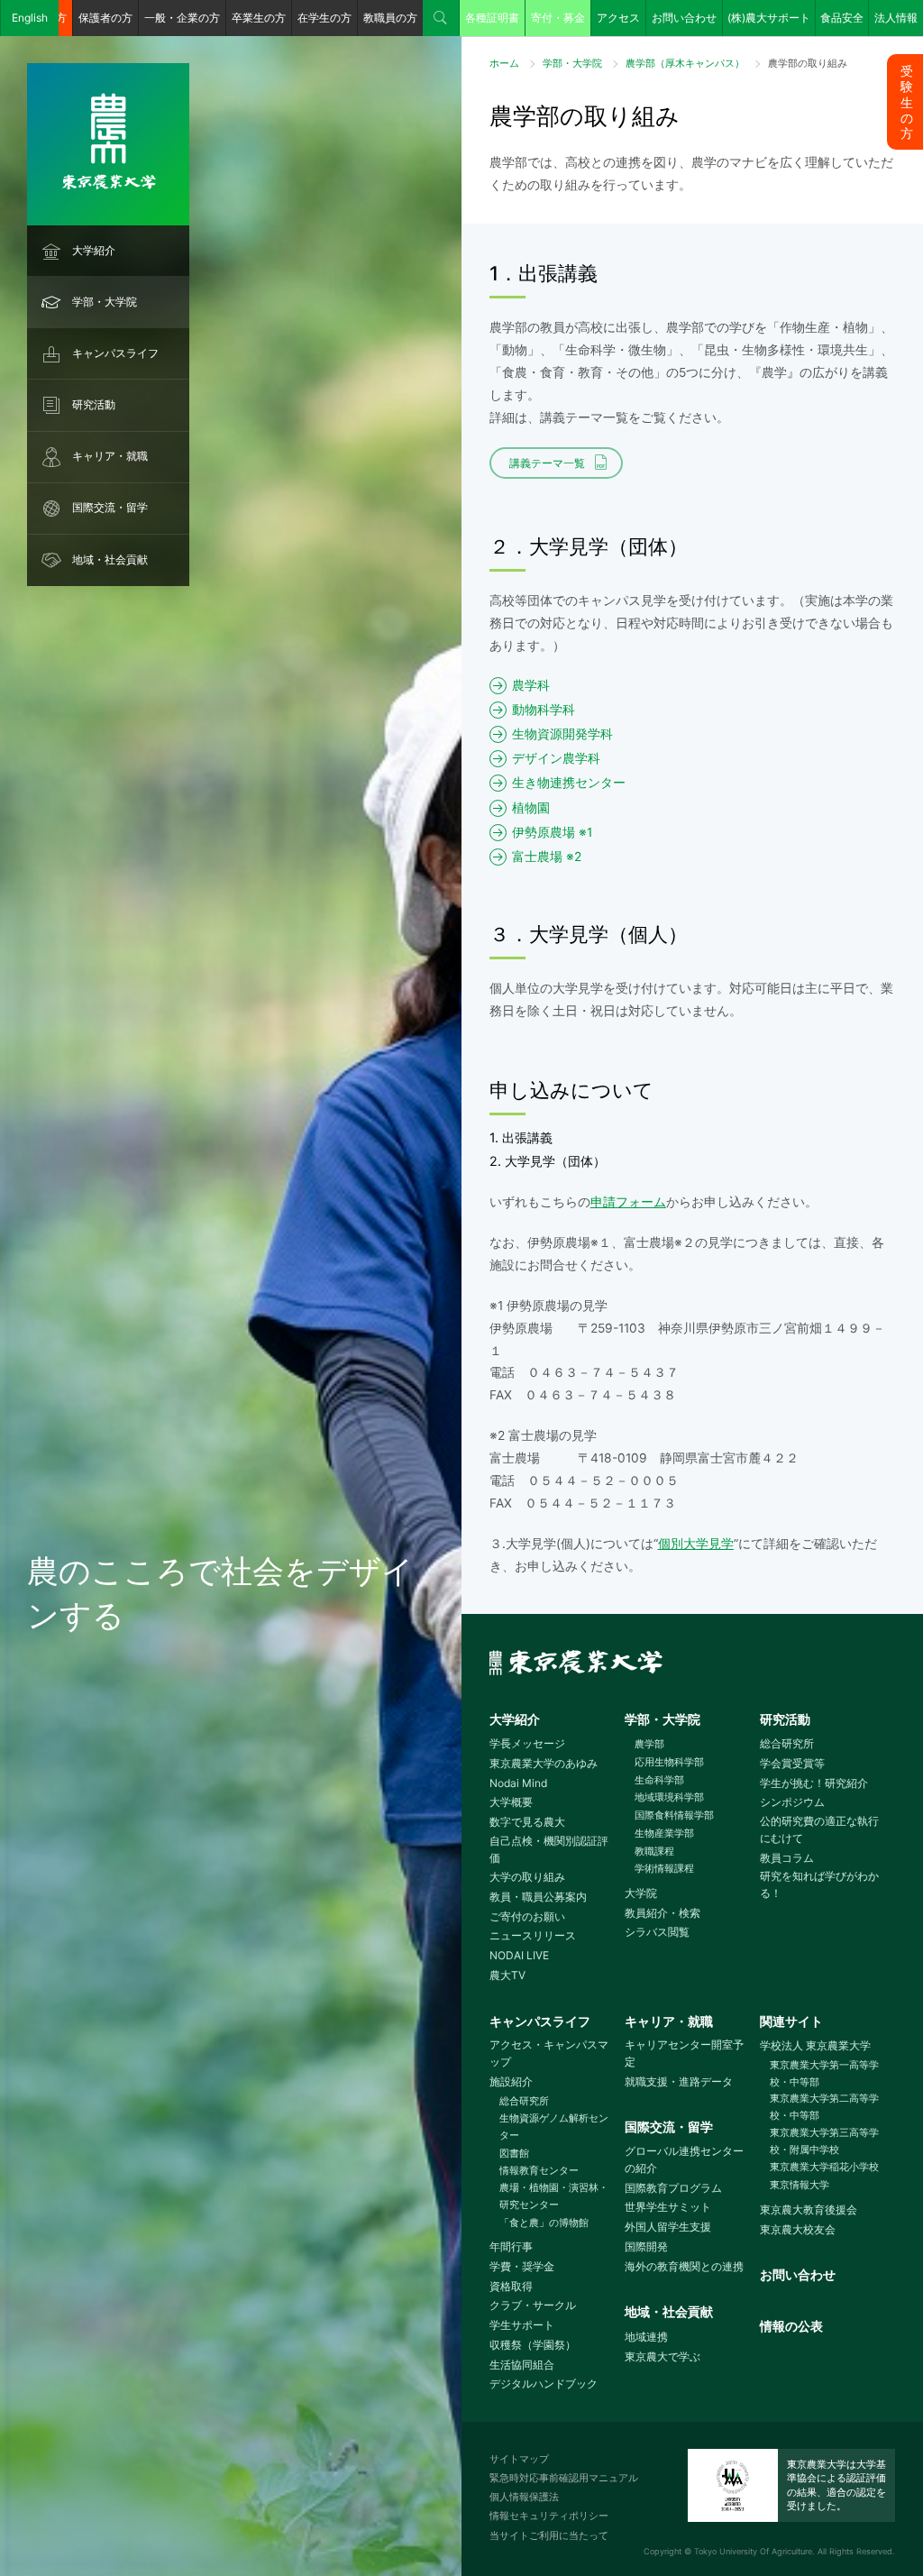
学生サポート (522, 2325)
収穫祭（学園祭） (533, 2345)
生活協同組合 (522, 2365)
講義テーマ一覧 (547, 463)
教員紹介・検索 (663, 1913)
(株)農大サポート (769, 18)
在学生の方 (324, 18)
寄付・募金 (558, 18)
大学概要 (511, 1802)
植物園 (531, 808)
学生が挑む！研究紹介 (814, 1783)
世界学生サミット (668, 2207)
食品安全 (842, 18)
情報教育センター (539, 2170)
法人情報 (896, 18)
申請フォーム (628, 1202)
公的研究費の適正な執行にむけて (819, 1829)
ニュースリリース (533, 1935)
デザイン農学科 (556, 758)
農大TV (507, 1975)
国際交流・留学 (110, 507)
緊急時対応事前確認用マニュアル (564, 2478)
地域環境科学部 (669, 1797)
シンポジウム (792, 1802)
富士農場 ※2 (547, 857)
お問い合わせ (684, 18)
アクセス (618, 18)
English (30, 18)
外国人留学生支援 (668, 2227)
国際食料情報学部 (674, 1815)
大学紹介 (94, 250)
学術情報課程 (664, 1868)
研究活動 (94, 404)
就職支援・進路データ (679, 2081)
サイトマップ (519, 2459)
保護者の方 (105, 18)
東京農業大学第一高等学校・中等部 (824, 2073)
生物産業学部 (664, 1833)
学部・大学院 (105, 302)
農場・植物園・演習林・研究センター (554, 2196)
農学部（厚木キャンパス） (685, 63)
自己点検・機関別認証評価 (549, 1849)
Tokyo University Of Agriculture (753, 2551)
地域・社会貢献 (110, 559)
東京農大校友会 (798, 2229)
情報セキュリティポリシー (549, 2516)
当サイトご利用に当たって (549, 2535)
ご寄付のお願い (527, 1916)
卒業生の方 (259, 18)
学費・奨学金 (522, 2266)
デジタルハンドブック (544, 2383)
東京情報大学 (800, 2185)
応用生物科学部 (669, 1762)
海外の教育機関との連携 (684, 2266)
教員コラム (787, 1858)
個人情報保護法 (524, 2497)
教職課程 (654, 1851)
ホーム (504, 63)
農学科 (531, 685)
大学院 (641, 1893)
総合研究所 (787, 1743)
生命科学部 (659, 1780)
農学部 (649, 1744)
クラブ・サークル (533, 2305)
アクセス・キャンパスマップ (549, 2053)
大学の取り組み (527, 1877)
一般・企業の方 (182, 18)
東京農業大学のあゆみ (544, 1763)
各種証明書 (492, 18)
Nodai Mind (518, 1783)
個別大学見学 (696, 1544)
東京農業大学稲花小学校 (824, 2167)
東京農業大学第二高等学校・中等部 (824, 2107)
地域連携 (646, 2337)
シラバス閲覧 (657, 1932)
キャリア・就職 (110, 456)
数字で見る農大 (527, 1822)
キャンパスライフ (115, 353)
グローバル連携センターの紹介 (684, 2159)
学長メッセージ (527, 1743)
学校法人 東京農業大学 (815, 2045)
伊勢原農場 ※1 (552, 832)
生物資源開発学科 (562, 734)
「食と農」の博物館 (544, 2223)
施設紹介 (511, 2081)
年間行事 (511, 2246)
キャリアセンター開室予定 (684, 2053)
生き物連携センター (569, 783)
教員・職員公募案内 (538, 1897)
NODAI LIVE (519, 1955)
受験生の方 (907, 102)
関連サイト (791, 2021)
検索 (441, 18)
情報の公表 (791, 2326)
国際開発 (646, 2246)
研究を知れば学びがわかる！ (819, 1884)
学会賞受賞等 (792, 1763)
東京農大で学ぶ (663, 2356)
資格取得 (511, 2286)
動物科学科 (544, 710)
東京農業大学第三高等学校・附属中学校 (824, 2141)
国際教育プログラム (673, 2188)
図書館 (514, 2153)
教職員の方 (390, 18)
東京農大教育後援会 (809, 2209)
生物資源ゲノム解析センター (554, 2127)
